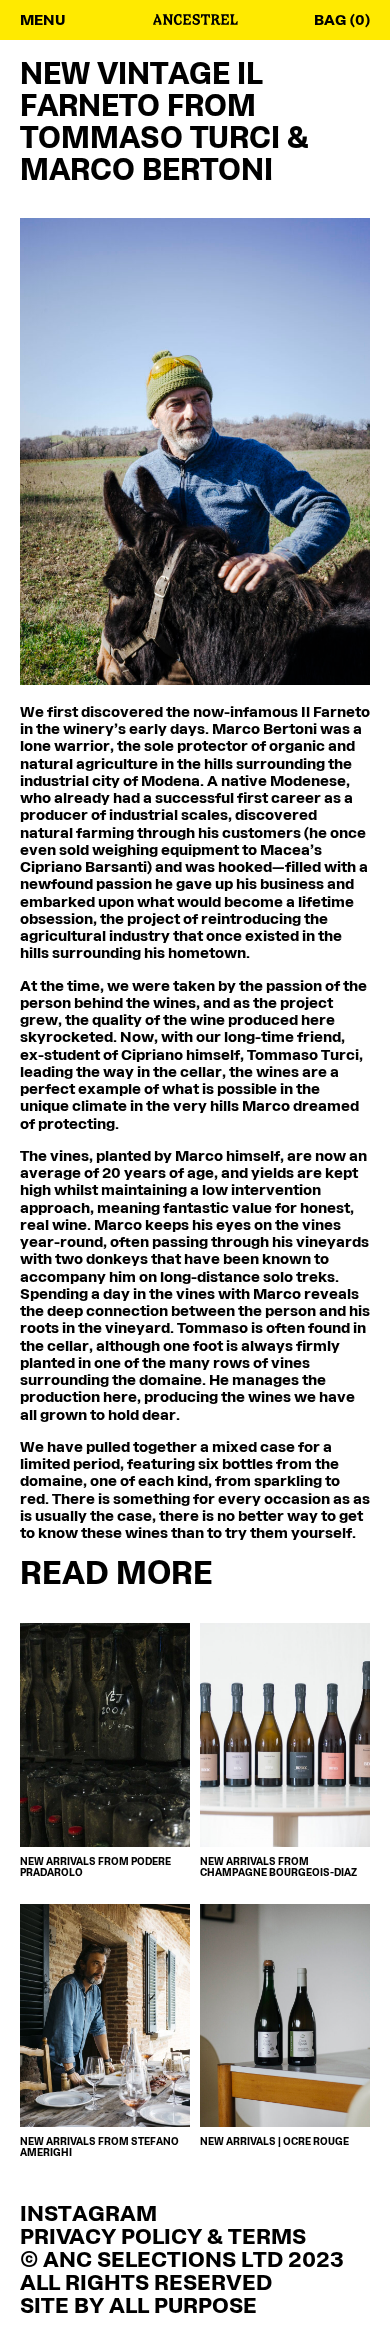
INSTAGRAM (88, 2215)
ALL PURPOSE (183, 2307)
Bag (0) (342, 21)
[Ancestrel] (195, 21)
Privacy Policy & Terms (163, 2238)
